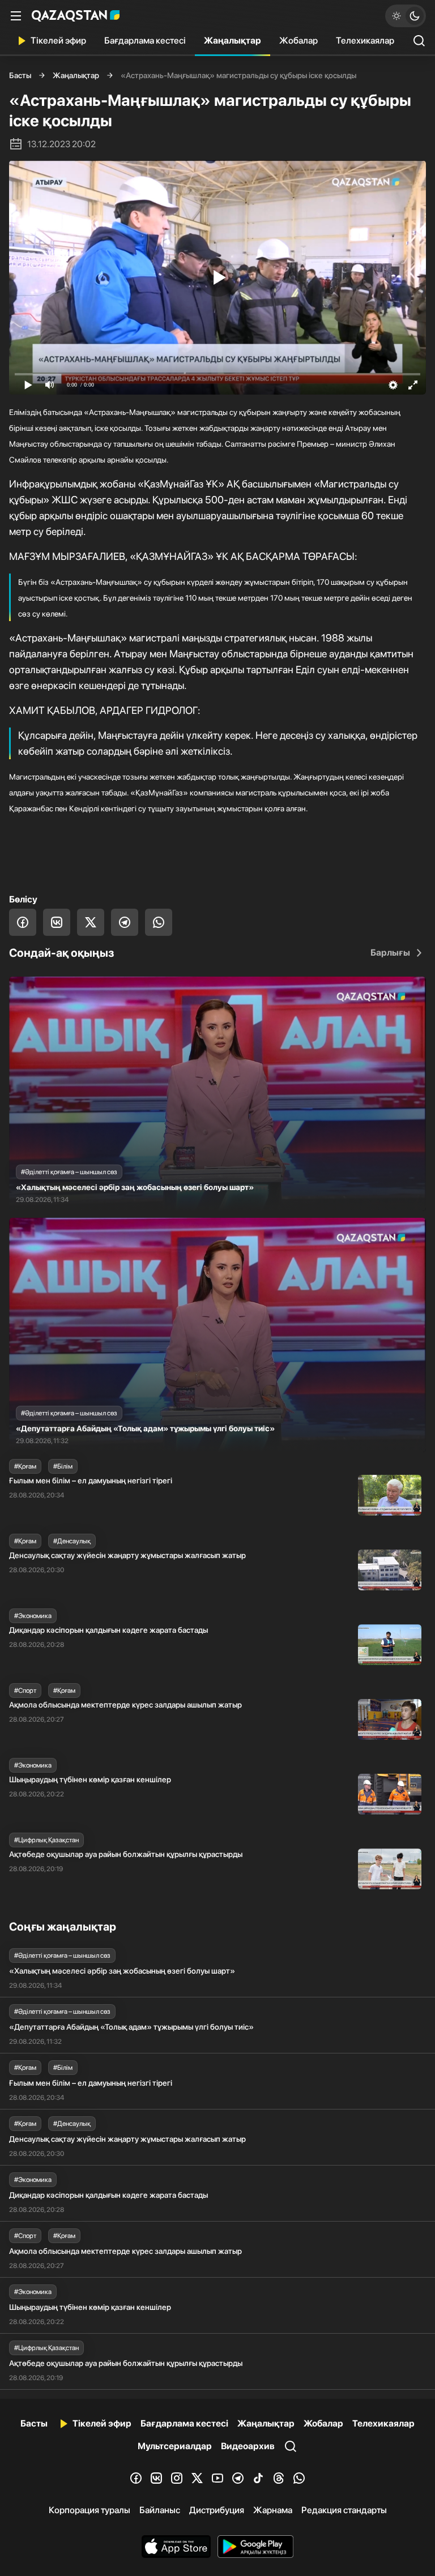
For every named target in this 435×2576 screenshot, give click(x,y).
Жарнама (273, 2510)
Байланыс (160, 2510)
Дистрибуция (217, 2510)
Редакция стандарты (344, 2510)
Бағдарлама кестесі (145, 40)
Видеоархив (248, 2446)
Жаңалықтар (233, 40)
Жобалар (298, 40)
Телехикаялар (365, 40)
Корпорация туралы (89, 2510)
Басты (20, 75)
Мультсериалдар (175, 2446)
